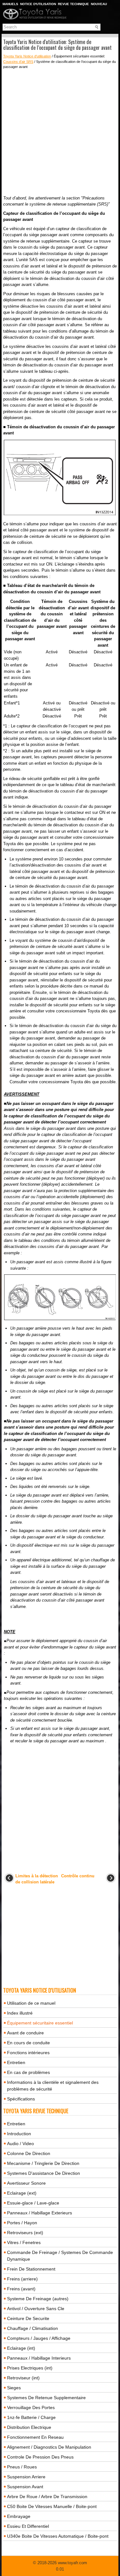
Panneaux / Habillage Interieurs (39, 2358)
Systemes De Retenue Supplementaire (46, 2398)
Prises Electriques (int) (30, 2368)
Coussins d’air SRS (18, 62)
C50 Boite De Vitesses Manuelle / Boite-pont (52, 2506)
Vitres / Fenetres (24, 2242)
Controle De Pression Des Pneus (40, 2457)
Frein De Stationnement (31, 2269)
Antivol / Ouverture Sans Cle (36, 2309)
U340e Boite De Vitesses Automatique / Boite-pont (58, 2536)
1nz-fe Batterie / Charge (31, 2417)
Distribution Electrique (29, 2427)
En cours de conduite (28, 2043)
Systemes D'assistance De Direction (44, 2173)
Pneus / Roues (22, 2467)
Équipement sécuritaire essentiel (40, 2023)
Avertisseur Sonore (26, 2183)
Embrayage (19, 2516)
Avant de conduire (25, 2033)
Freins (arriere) (22, 2279)
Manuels (10, 4)
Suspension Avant (25, 2487)
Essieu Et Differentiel (28, 2526)
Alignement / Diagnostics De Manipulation (49, 2447)
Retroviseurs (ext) (25, 2233)
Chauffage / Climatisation (32, 2328)
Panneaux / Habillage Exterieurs (40, 2213)
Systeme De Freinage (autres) (38, 2299)
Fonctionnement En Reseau (35, 2437)
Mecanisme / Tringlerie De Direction (43, 2163)
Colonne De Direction (29, 2153)
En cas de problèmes (28, 2072)
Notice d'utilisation (38, 4)
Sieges (14, 2388)
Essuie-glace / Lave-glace (33, 2203)
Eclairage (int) (21, 2348)
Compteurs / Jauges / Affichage (39, 2338)
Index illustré (20, 2013)
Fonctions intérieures (28, 2053)
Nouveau (99, 4)
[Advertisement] (60, 132)
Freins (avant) (21, 2289)
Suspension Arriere (26, 2477)
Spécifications (21, 2099)
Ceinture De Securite (28, 2318)
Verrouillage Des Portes (31, 2407)
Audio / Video (20, 2144)
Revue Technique (73, 4)
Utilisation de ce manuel (31, 2003)
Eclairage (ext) (22, 2193)
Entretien (16, 2062)
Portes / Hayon (22, 2223)
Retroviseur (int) (23, 2378)
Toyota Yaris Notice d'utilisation (27, 56)
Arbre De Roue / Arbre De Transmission (47, 2497)
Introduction (19, 2134)
